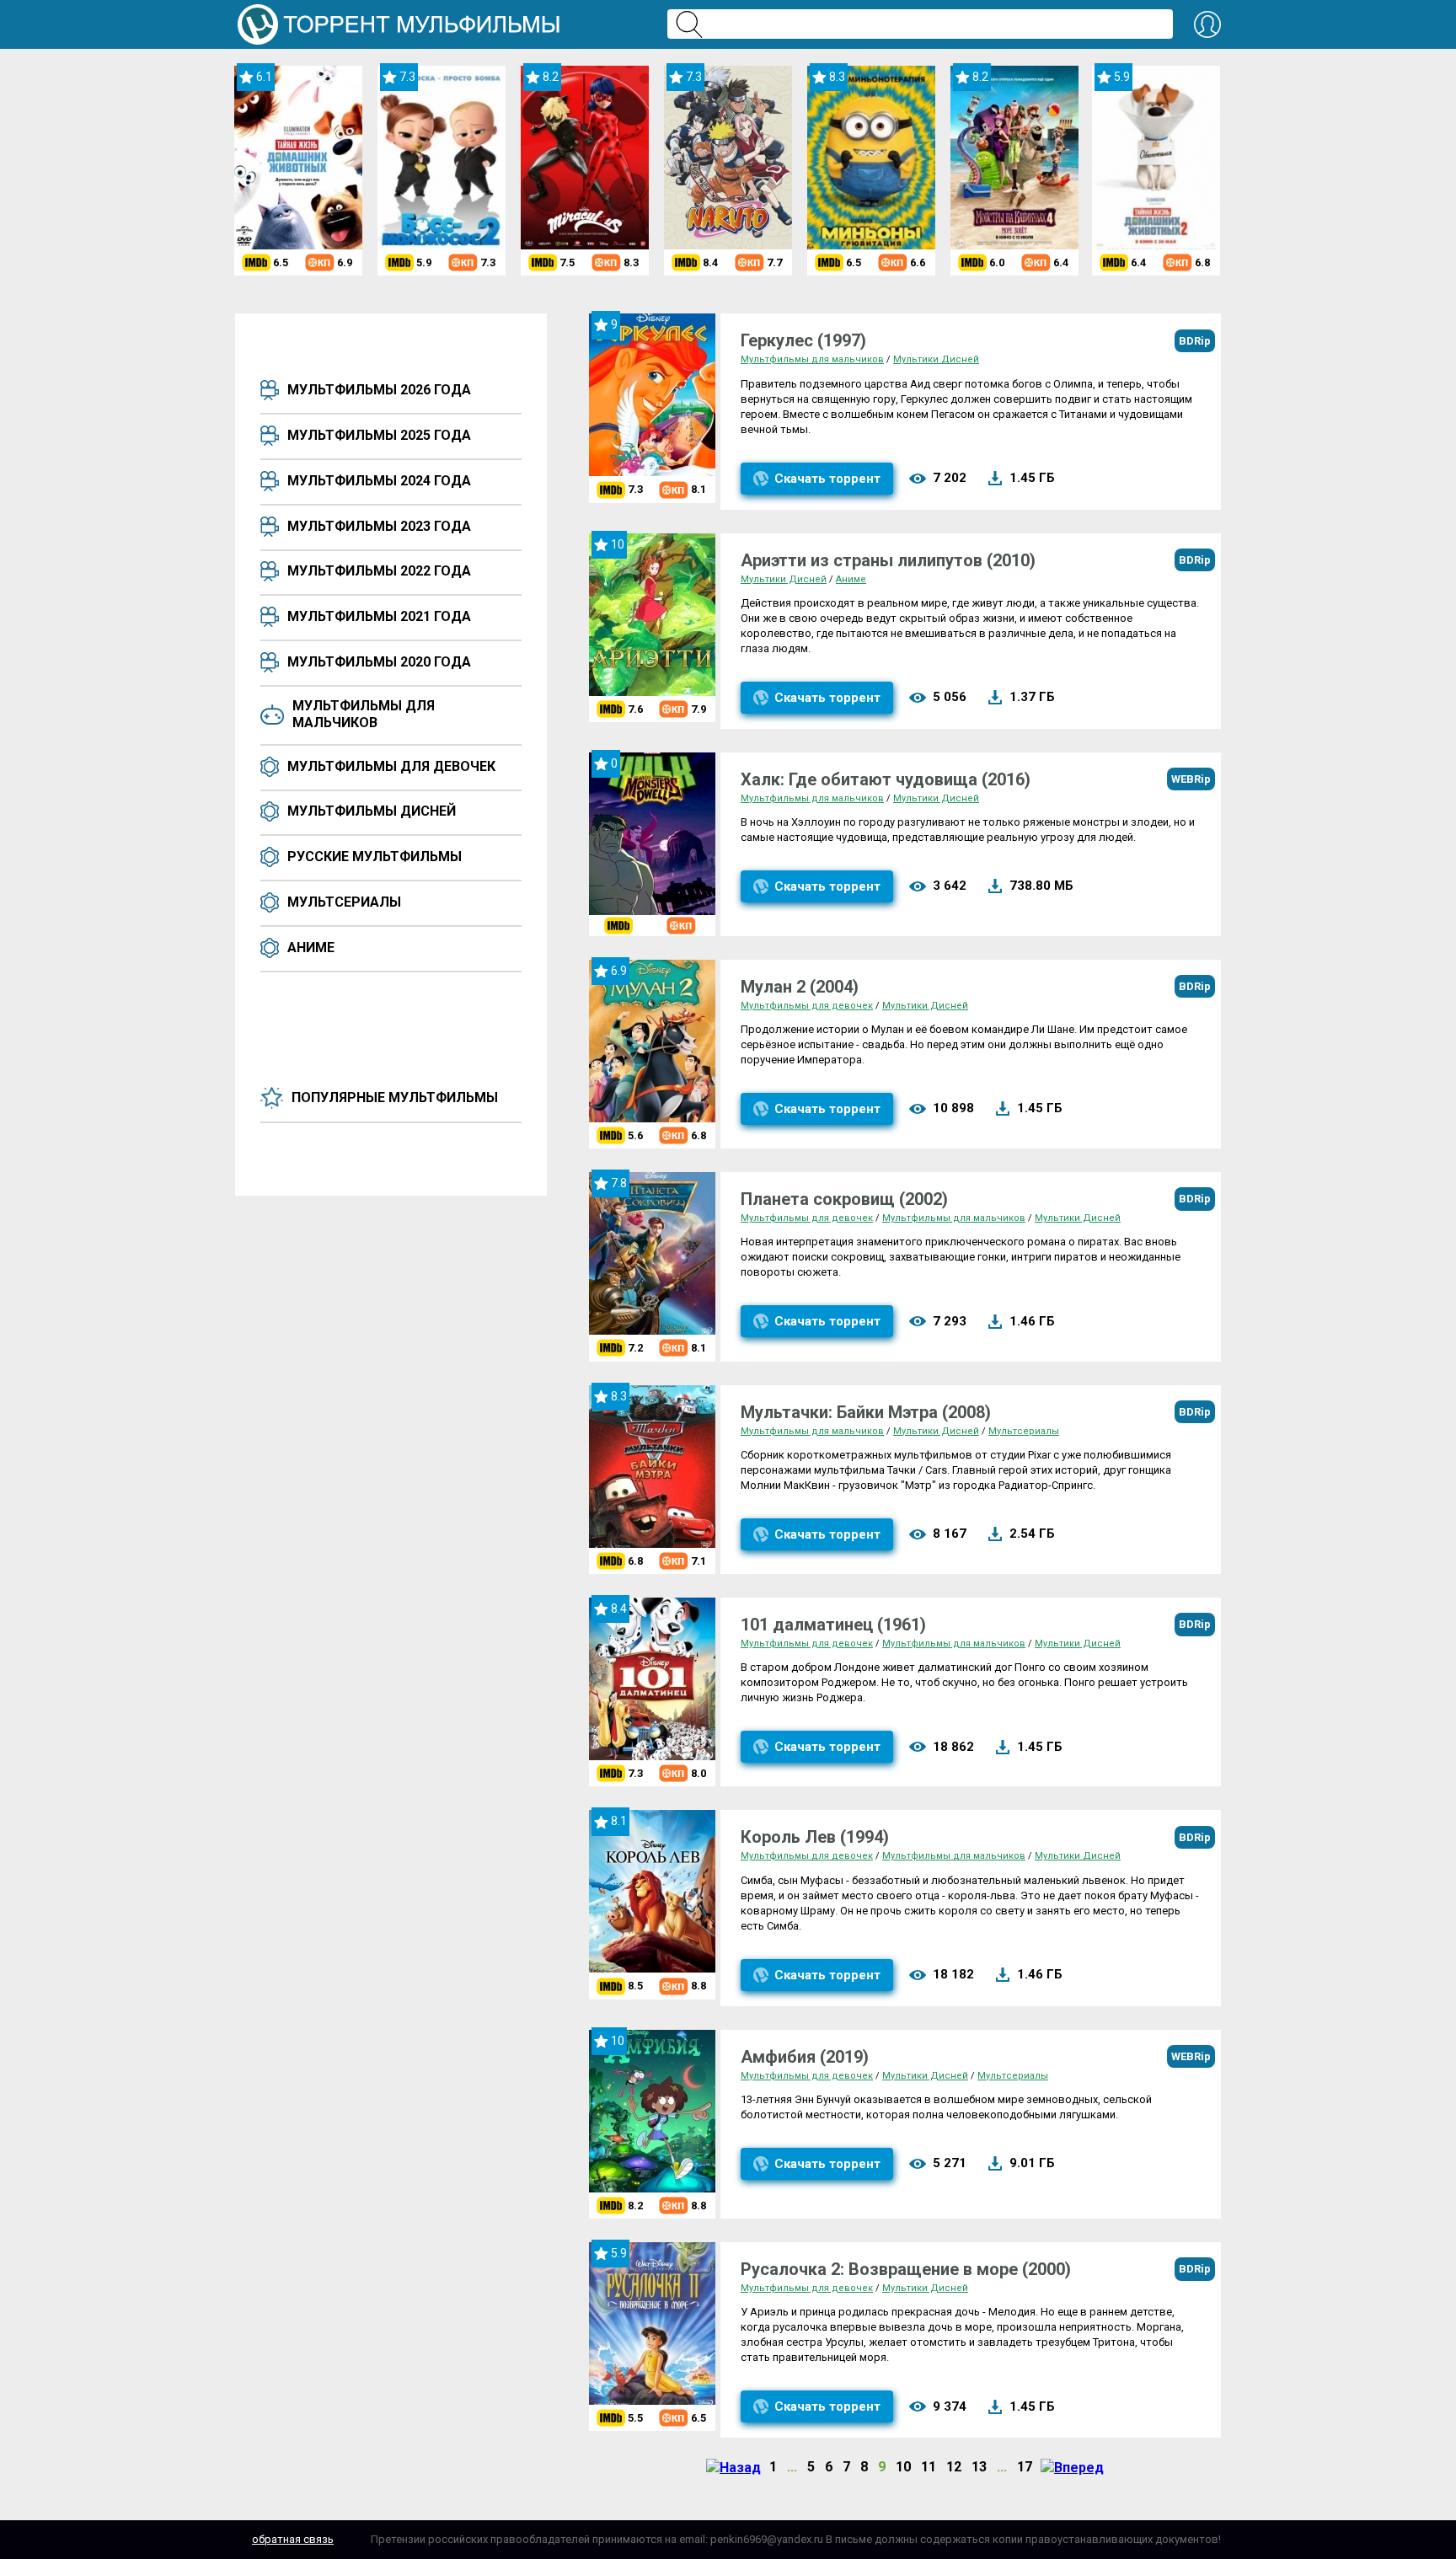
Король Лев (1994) (815, 1837)
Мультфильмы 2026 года (379, 390)
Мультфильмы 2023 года (379, 526)
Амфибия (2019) (805, 2057)
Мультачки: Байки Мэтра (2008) (866, 1412)
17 (1025, 2467)
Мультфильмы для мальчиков (364, 714)
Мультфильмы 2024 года (379, 481)
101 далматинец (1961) (833, 1625)
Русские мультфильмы (375, 857)
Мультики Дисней (936, 359)
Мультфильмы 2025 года (379, 435)
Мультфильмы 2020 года (379, 662)
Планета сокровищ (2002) (844, 1199)
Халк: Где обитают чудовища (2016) (886, 779)
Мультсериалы (344, 902)
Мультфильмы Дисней (372, 811)
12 (954, 2467)
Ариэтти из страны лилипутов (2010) (888, 560)
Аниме (311, 948)
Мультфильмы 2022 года (379, 571)
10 (903, 2467)
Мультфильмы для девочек (391, 766)
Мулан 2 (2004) (800, 987)
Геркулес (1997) (803, 340)
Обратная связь (293, 2539)
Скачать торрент (827, 479)
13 (979, 2467)
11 (929, 2467)
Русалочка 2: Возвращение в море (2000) (906, 2269)
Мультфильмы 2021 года (379, 616)
